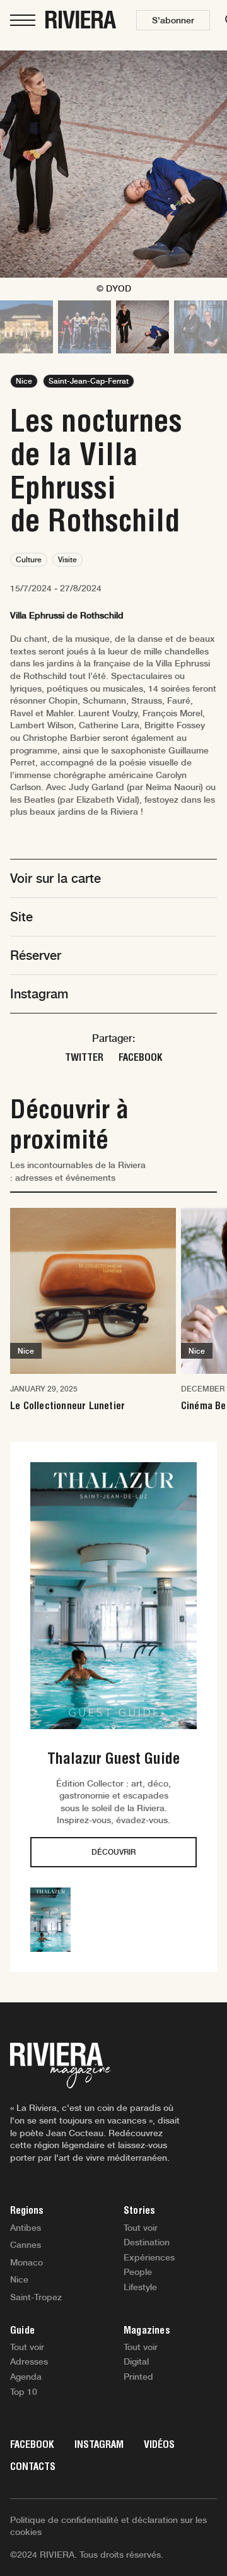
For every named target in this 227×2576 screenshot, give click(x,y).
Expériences (149, 2257)
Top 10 (24, 2392)
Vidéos (159, 2444)
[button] (173, 20)
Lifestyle (140, 2287)
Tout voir (141, 2228)
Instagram (99, 2444)
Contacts (33, 2467)
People (138, 2272)
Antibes (26, 2228)
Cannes (26, 2245)
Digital (136, 2361)
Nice (19, 2279)
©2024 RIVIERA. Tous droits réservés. (87, 2555)
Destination (147, 2242)
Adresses (29, 2361)
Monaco (26, 2262)
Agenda (26, 2377)
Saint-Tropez (36, 2297)
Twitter (84, 1057)
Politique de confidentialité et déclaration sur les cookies (108, 2526)
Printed (138, 2377)
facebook (141, 1057)
